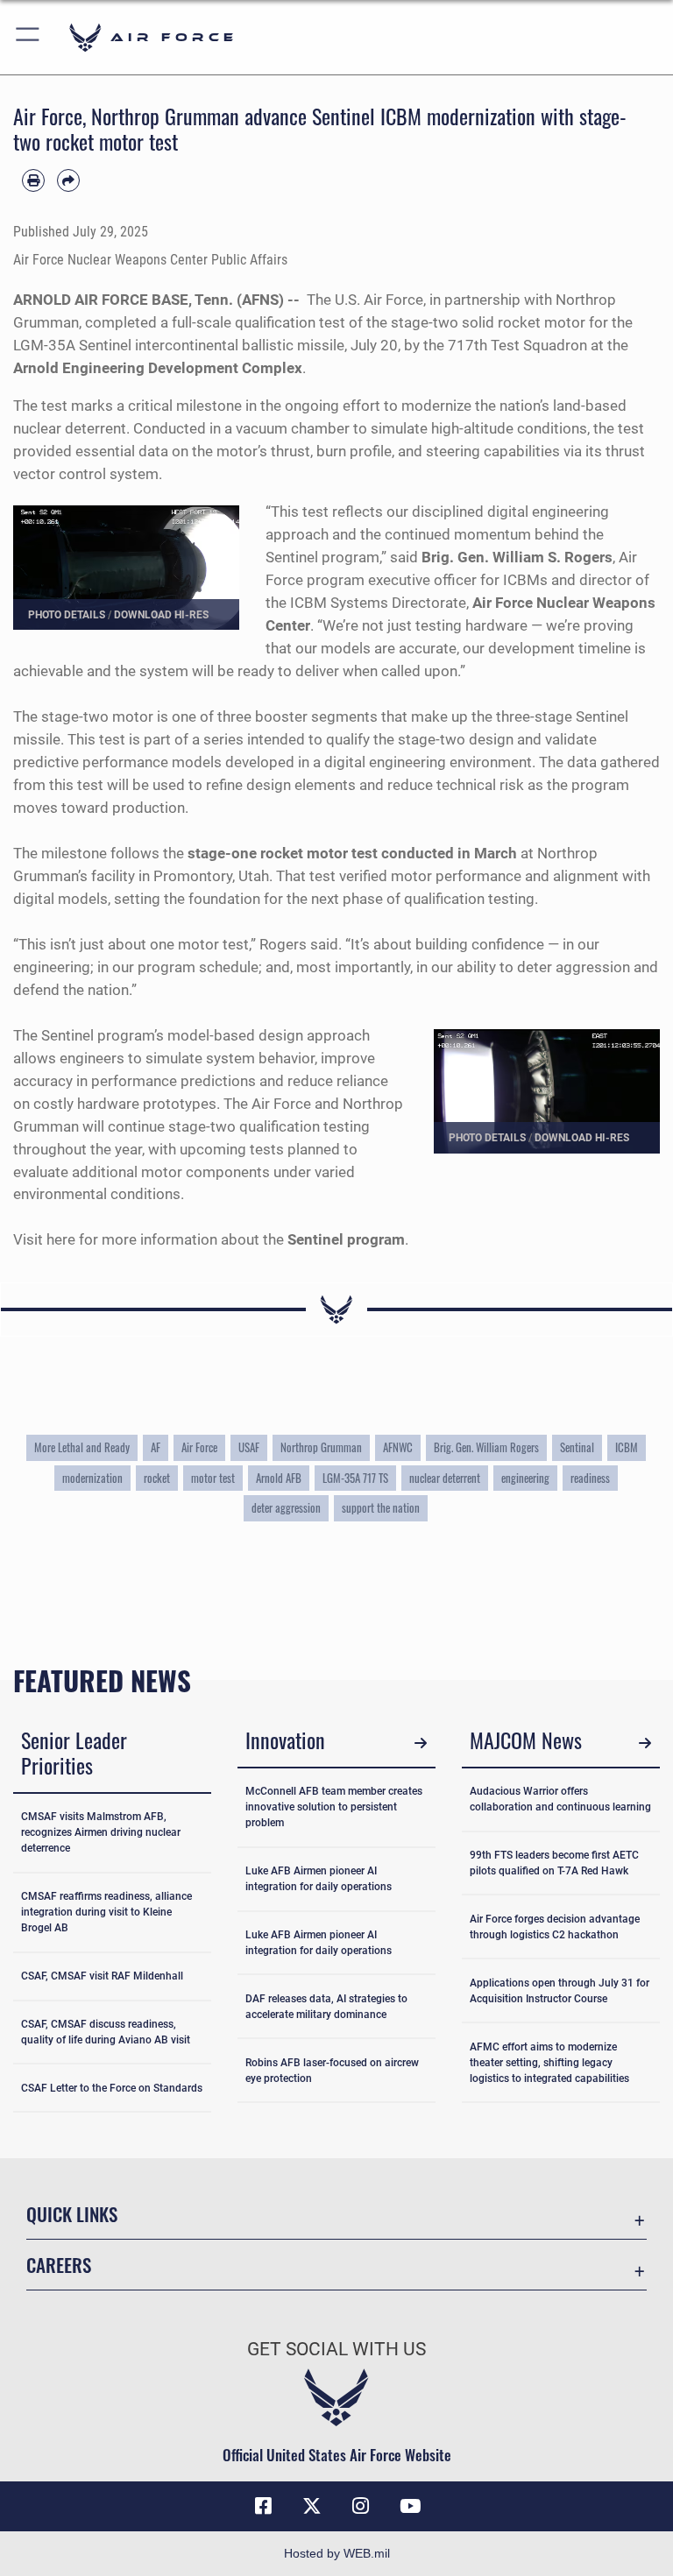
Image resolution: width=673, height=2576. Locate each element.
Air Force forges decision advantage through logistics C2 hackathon (555, 1927)
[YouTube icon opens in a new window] (410, 2506)
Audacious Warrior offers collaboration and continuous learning (560, 1799)
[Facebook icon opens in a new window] (263, 2506)
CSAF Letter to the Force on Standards (112, 2088)
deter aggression (286, 1508)
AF (156, 1447)
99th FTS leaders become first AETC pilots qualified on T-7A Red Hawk (554, 1863)
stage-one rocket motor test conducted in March (352, 853)
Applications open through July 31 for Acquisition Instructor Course (560, 1991)
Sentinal (577, 1447)
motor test (213, 1478)
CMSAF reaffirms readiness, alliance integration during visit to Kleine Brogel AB (106, 1912)
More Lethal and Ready (82, 1447)
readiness (590, 1478)
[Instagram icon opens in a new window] (361, 2506)
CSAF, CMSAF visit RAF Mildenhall (102, 1976)
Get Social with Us (336, 2349)
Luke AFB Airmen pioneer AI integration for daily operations (319, 1879)
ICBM (627, 1447)
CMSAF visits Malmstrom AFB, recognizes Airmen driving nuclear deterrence (101, 1832)
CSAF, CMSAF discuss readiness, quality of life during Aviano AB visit (106, 2032)
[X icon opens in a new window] (312, 2506)
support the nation (381, 1508)
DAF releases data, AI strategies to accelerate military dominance (326, 2007)
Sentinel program (346, 1239)
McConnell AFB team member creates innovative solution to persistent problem (334, 1807)
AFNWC (398, 1447)
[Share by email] (68, 180)
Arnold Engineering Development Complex (158, 368)
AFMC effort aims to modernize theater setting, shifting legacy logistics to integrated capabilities (549, 2063)
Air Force (199, 1447)
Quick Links (72, 2214)
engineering (525, 1478)
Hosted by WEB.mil (337, 2553)
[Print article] (33, 180)
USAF (249, 1447)
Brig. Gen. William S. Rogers (517, 557)
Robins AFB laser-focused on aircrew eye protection (332, 2071)
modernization (92, 1478)
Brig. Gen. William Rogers (486, 1447)
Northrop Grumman (321, 1447)
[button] (28, 37)
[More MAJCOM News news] (645, 1743)
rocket (157, 1478)
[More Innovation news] (420, 1743)
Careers (59, 2265)
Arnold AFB (279, 1478)
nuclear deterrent (445, 1478)
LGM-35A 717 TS (355, 1478)
